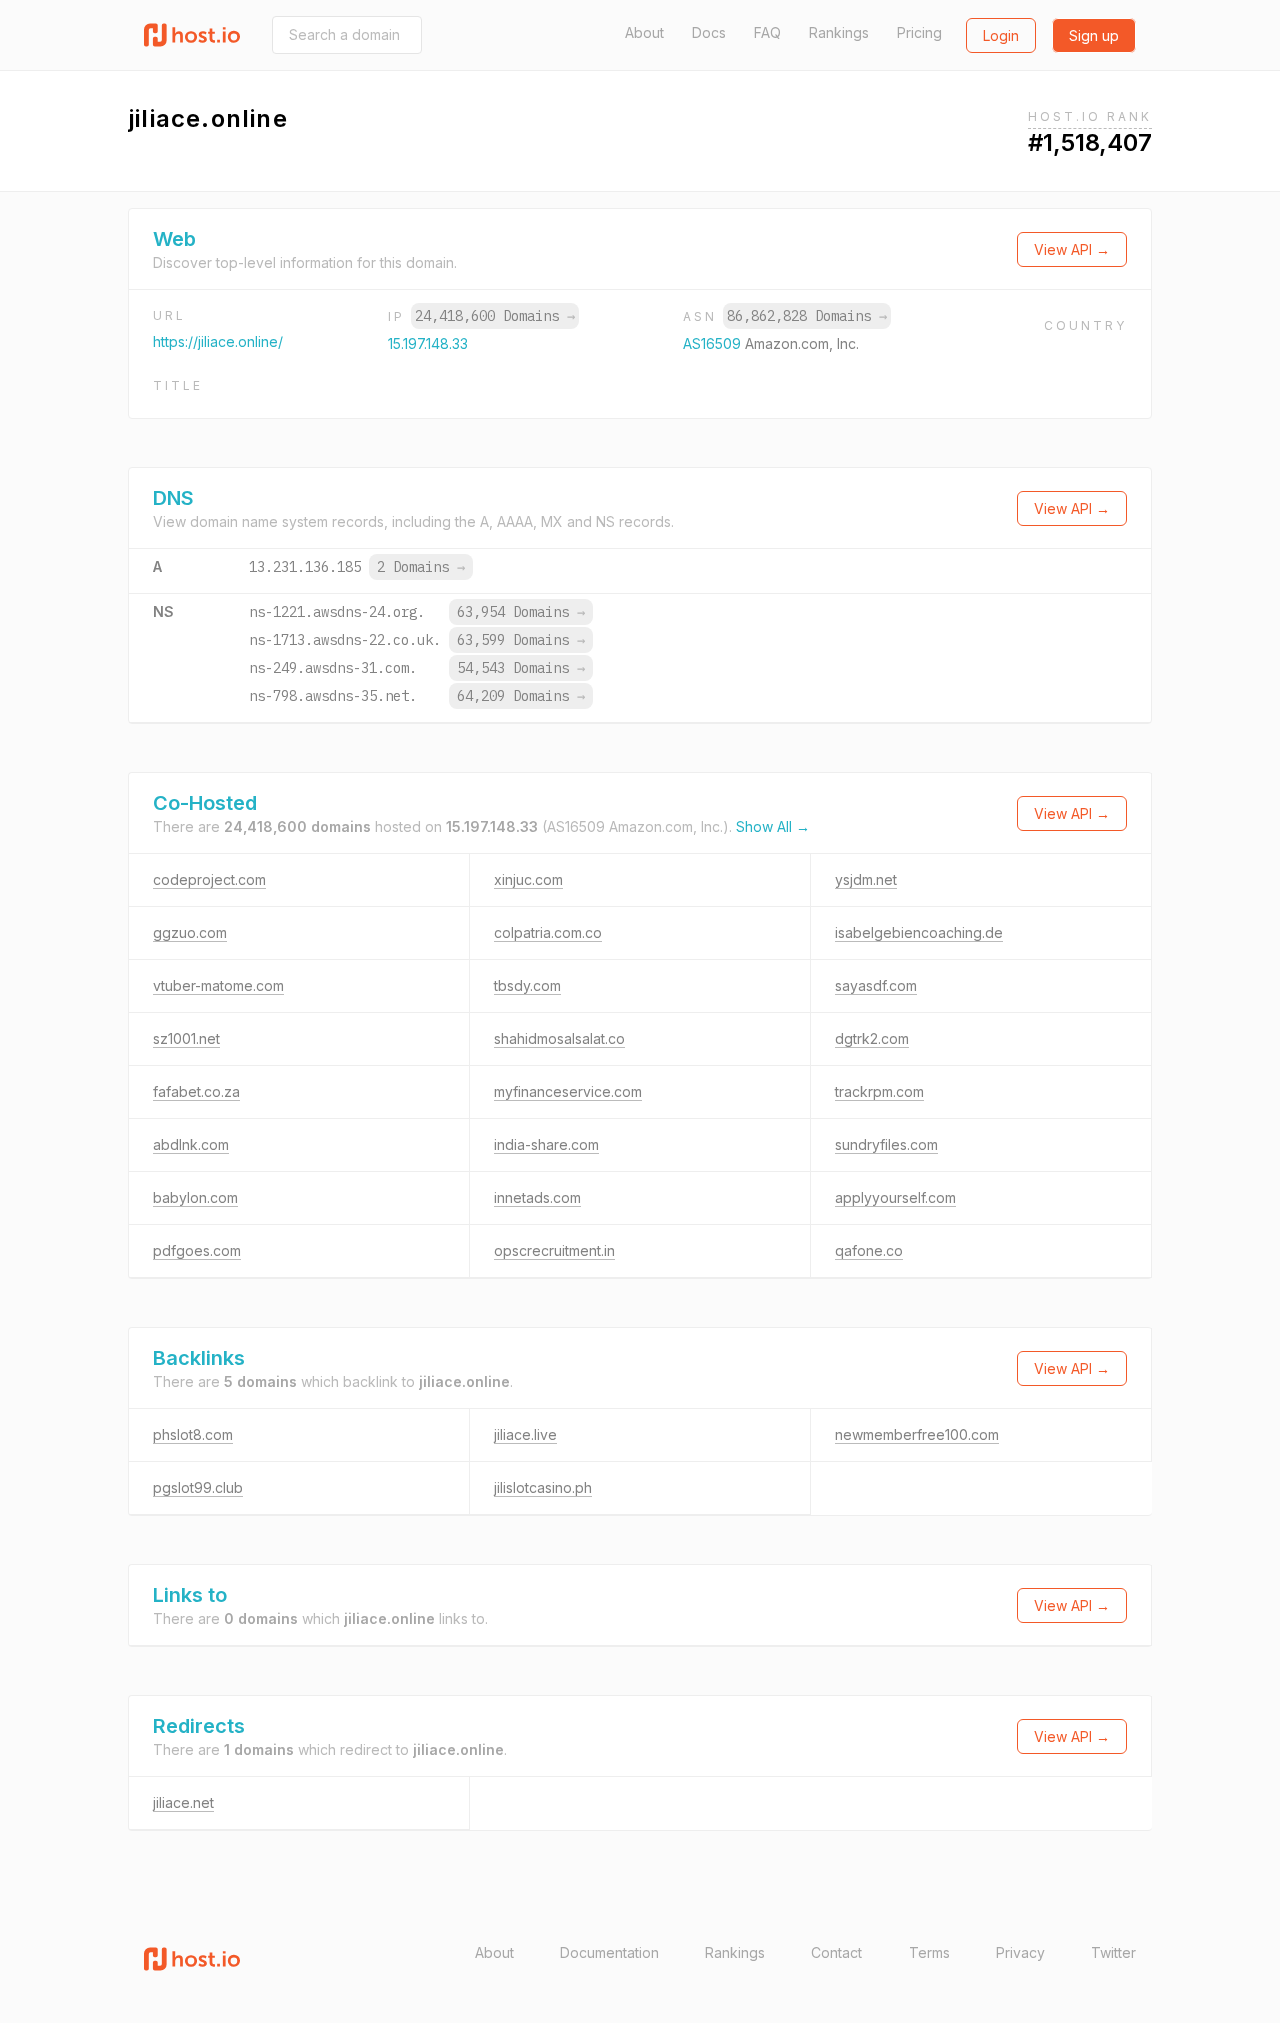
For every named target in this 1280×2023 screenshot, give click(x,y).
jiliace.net (183, 1802)
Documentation (609, 1952)
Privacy (1020, 1952)
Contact (836, 1952)
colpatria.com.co (548, 932)
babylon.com (195, 1197)
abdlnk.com (191, 1144)
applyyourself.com (895, 1197)
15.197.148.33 (428, 343)
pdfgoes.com (197, 1250)
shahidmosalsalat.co (559, 1038)
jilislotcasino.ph (543, 1487)
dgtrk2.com (872, 1038)
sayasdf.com (876, 985)
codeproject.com (209, 879)
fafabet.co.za (196, 1091)
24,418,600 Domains (495, 316)
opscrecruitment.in (554, 1250)
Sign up (1094, 35)
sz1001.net (186, 1038)
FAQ (767, 32)
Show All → (773, 826)
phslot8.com (193, 1434)
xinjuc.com (528, 879)
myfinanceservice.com (568, 1091)
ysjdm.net (866, 879)
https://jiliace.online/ (218, 341)
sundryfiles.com (886, 1144)
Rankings (839, 32)
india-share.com (546, 1144)
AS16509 (714, 343)
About (644, 32)
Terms (929, 1952)
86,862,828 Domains (807, 316)
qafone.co (869, 1250)
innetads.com (537, 1197)
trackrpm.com (879, 1091)
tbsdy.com (527, 985)
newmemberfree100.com (917, 1434)
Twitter (1113, 1952)
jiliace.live (525, 1434)
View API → (1072, 249)
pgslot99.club (198, 1487)
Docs (709, 32)
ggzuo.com (190, 932)
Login (1001, 35)
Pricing (919, 32)
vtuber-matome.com (218, 985)
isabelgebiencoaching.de (919, 932)
